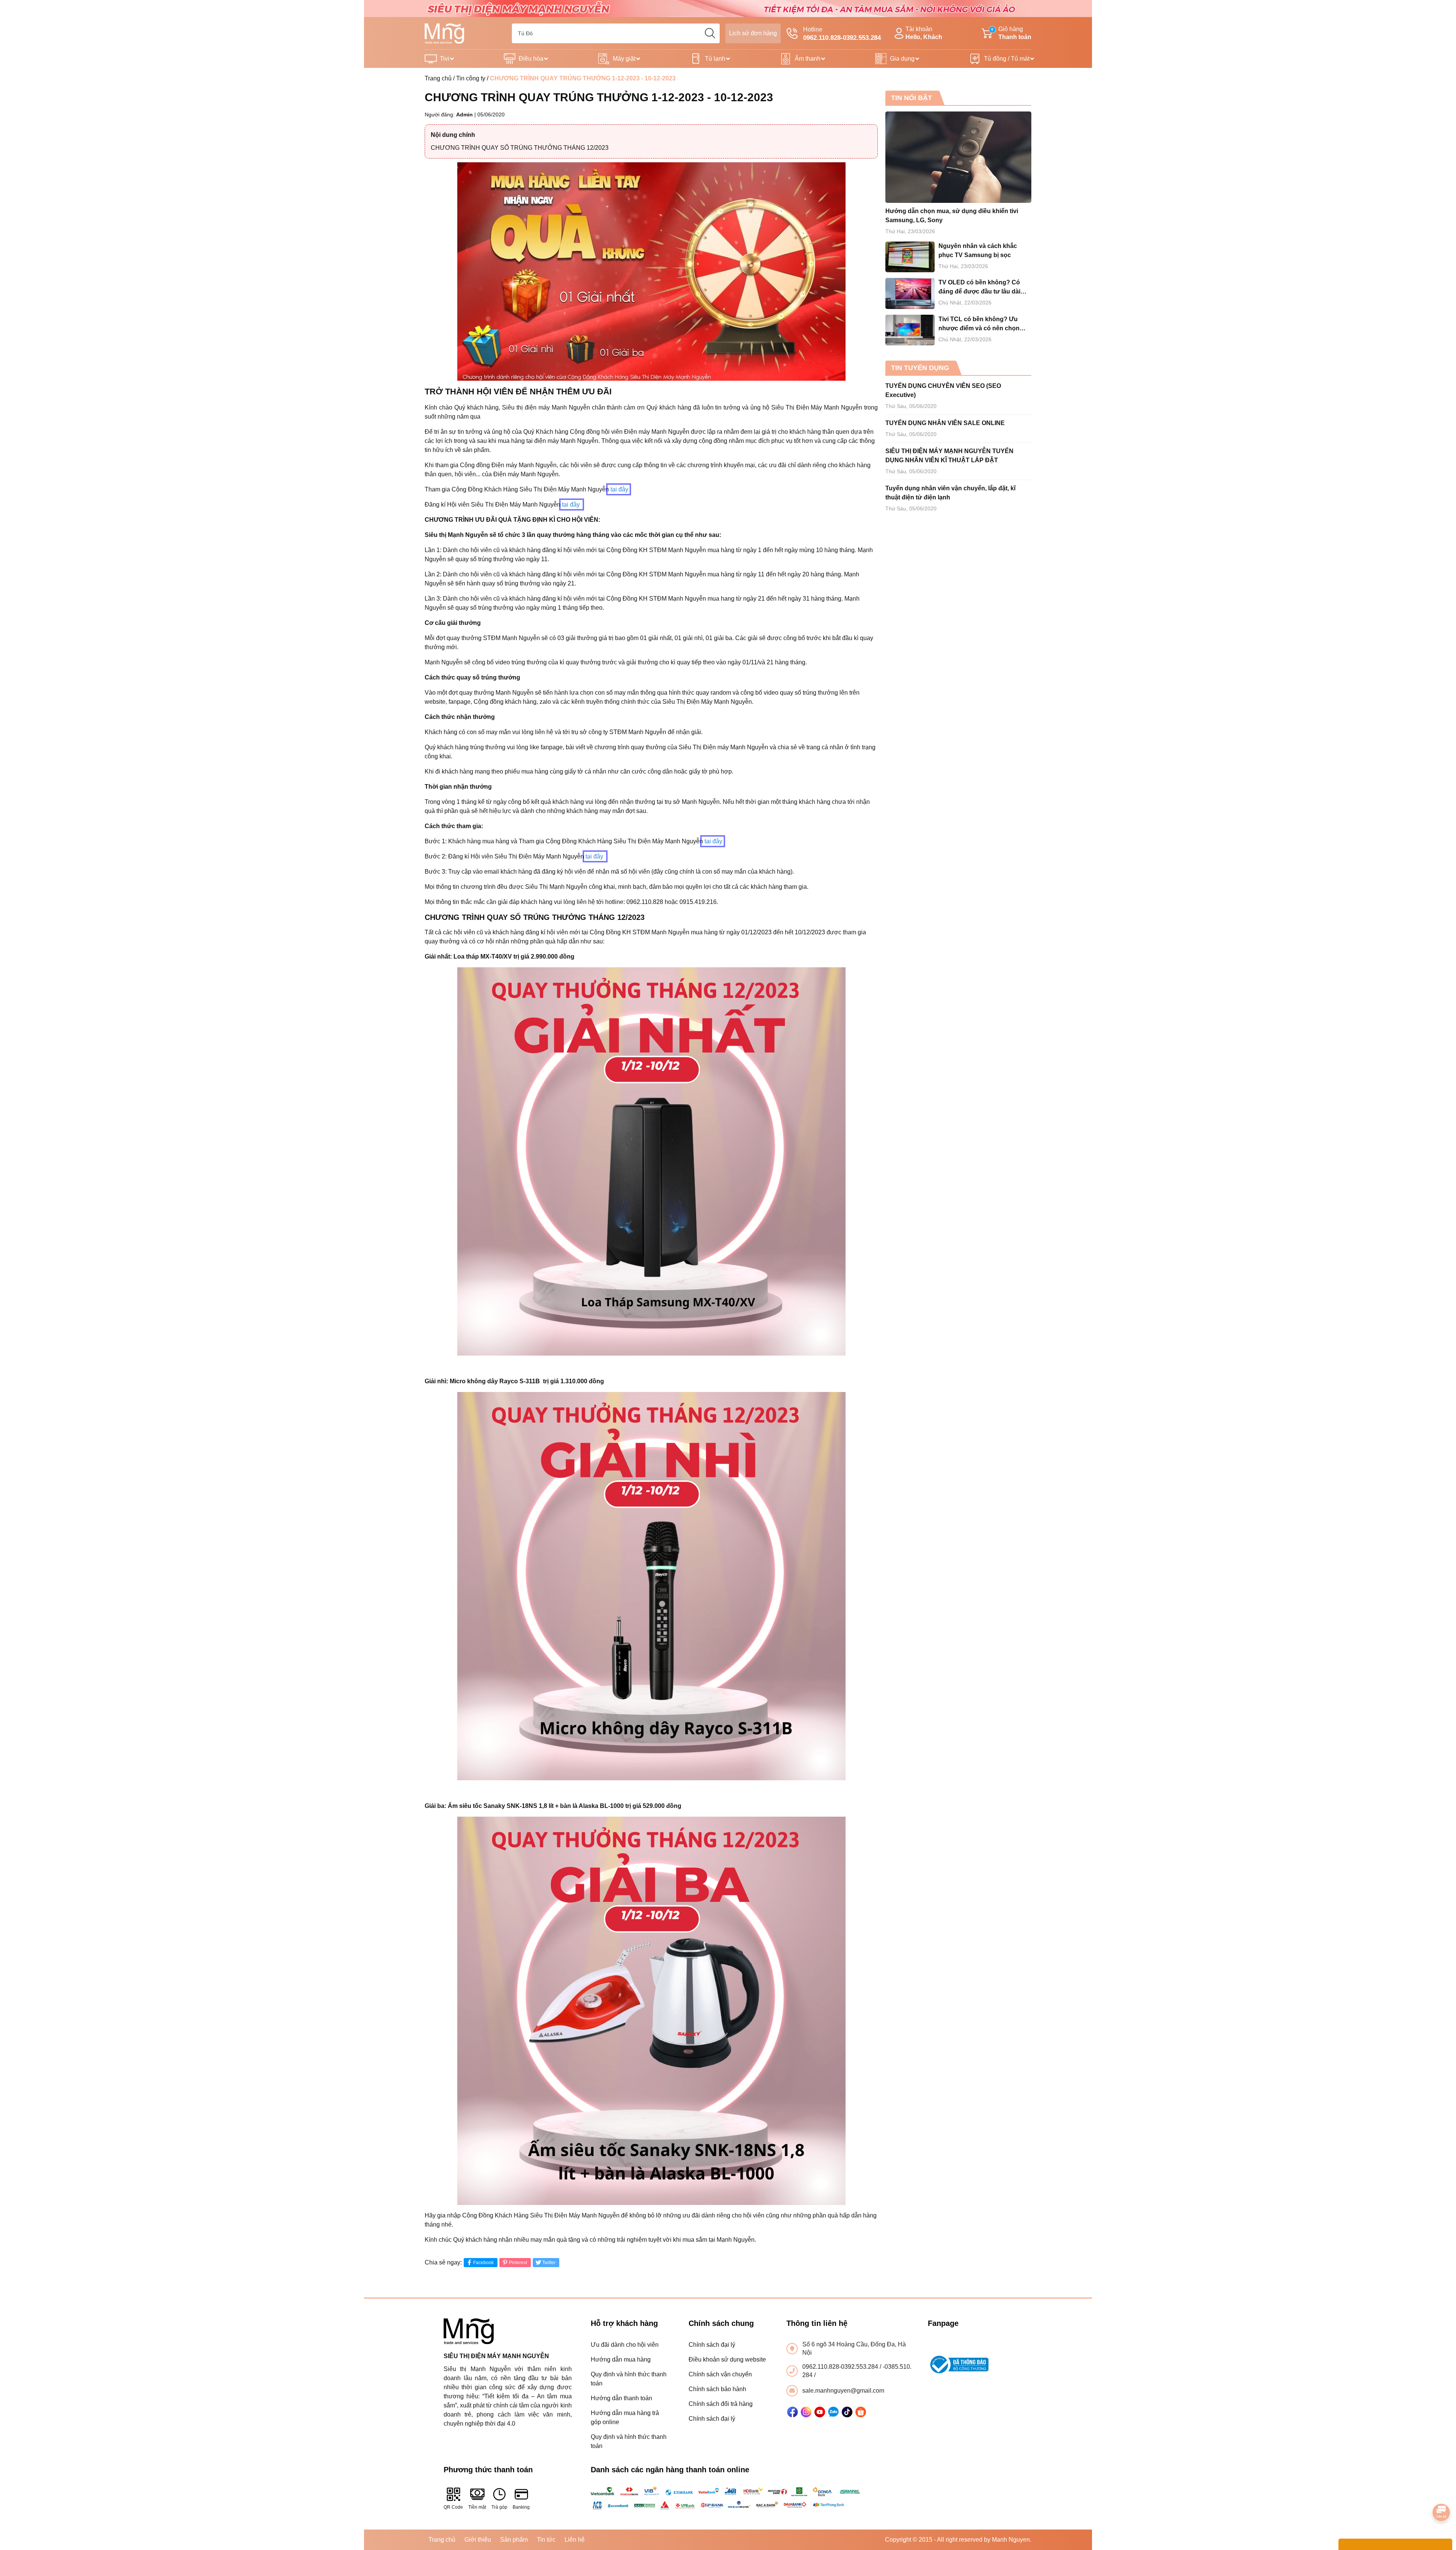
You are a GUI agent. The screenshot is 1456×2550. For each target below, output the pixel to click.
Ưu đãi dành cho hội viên (625, 2345)
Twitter (549, 2263)
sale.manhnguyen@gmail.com (843, 2391)
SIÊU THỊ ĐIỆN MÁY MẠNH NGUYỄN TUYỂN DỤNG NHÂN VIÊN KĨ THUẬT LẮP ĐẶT (949, 456)
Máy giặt (624, 59)
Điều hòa (531, 59)
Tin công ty (471, 78)
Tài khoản (924, 33)
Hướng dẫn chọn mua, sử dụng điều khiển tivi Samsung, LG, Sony (952, 216)
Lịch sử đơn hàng (753, 33)
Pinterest (518, 2263)
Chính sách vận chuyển (720, 2374)
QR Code (453, 2507)
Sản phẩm (514, 2540)
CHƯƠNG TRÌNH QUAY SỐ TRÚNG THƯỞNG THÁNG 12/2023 (520, 148)
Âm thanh (808, 59)
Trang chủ (438, 78)
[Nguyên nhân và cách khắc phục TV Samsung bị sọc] (910, 257)
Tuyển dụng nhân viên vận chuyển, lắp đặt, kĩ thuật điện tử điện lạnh (950, 493)
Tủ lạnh (715, 59)
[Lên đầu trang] (1442, 2491)
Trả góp (499, 2507)
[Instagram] (806, 2412)
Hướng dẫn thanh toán (621, 2398)
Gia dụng (902, 59)
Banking (521, 2507)
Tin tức (546, 2540)
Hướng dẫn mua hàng (621, 2359)
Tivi (445, 59)
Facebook (483, 2263)
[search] (710, 33)
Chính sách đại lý (712, 2345)
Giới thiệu (478, 2540)
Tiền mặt (477, 2507)
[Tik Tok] (847, 2412)
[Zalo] (833, 2412)
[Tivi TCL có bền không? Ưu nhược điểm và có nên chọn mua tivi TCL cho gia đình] (910, 330)
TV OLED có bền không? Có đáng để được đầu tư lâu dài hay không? (979, 288)
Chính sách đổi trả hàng (721, 2404)
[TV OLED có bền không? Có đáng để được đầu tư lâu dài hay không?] (910, 293)
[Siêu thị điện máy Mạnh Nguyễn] (728, 8)
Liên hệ (575, 2540)
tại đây (619, 489)
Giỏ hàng (1011, 33)
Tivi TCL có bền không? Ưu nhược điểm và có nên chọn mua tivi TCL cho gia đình (979, 324)
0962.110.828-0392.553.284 (841, 2367)
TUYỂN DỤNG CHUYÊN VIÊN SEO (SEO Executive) (943, 390)
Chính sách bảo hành (717, 2389)
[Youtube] (820, 2412)
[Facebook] (792, 2412)
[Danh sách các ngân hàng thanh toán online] (728, 2498)
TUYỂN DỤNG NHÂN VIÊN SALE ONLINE (945, 423)
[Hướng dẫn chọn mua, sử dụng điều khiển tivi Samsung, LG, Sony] (958, 157)
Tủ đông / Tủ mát (1007, 59)
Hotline (842, 34)
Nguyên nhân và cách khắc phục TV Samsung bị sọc (978, 250)
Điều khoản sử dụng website (727, 2359)
